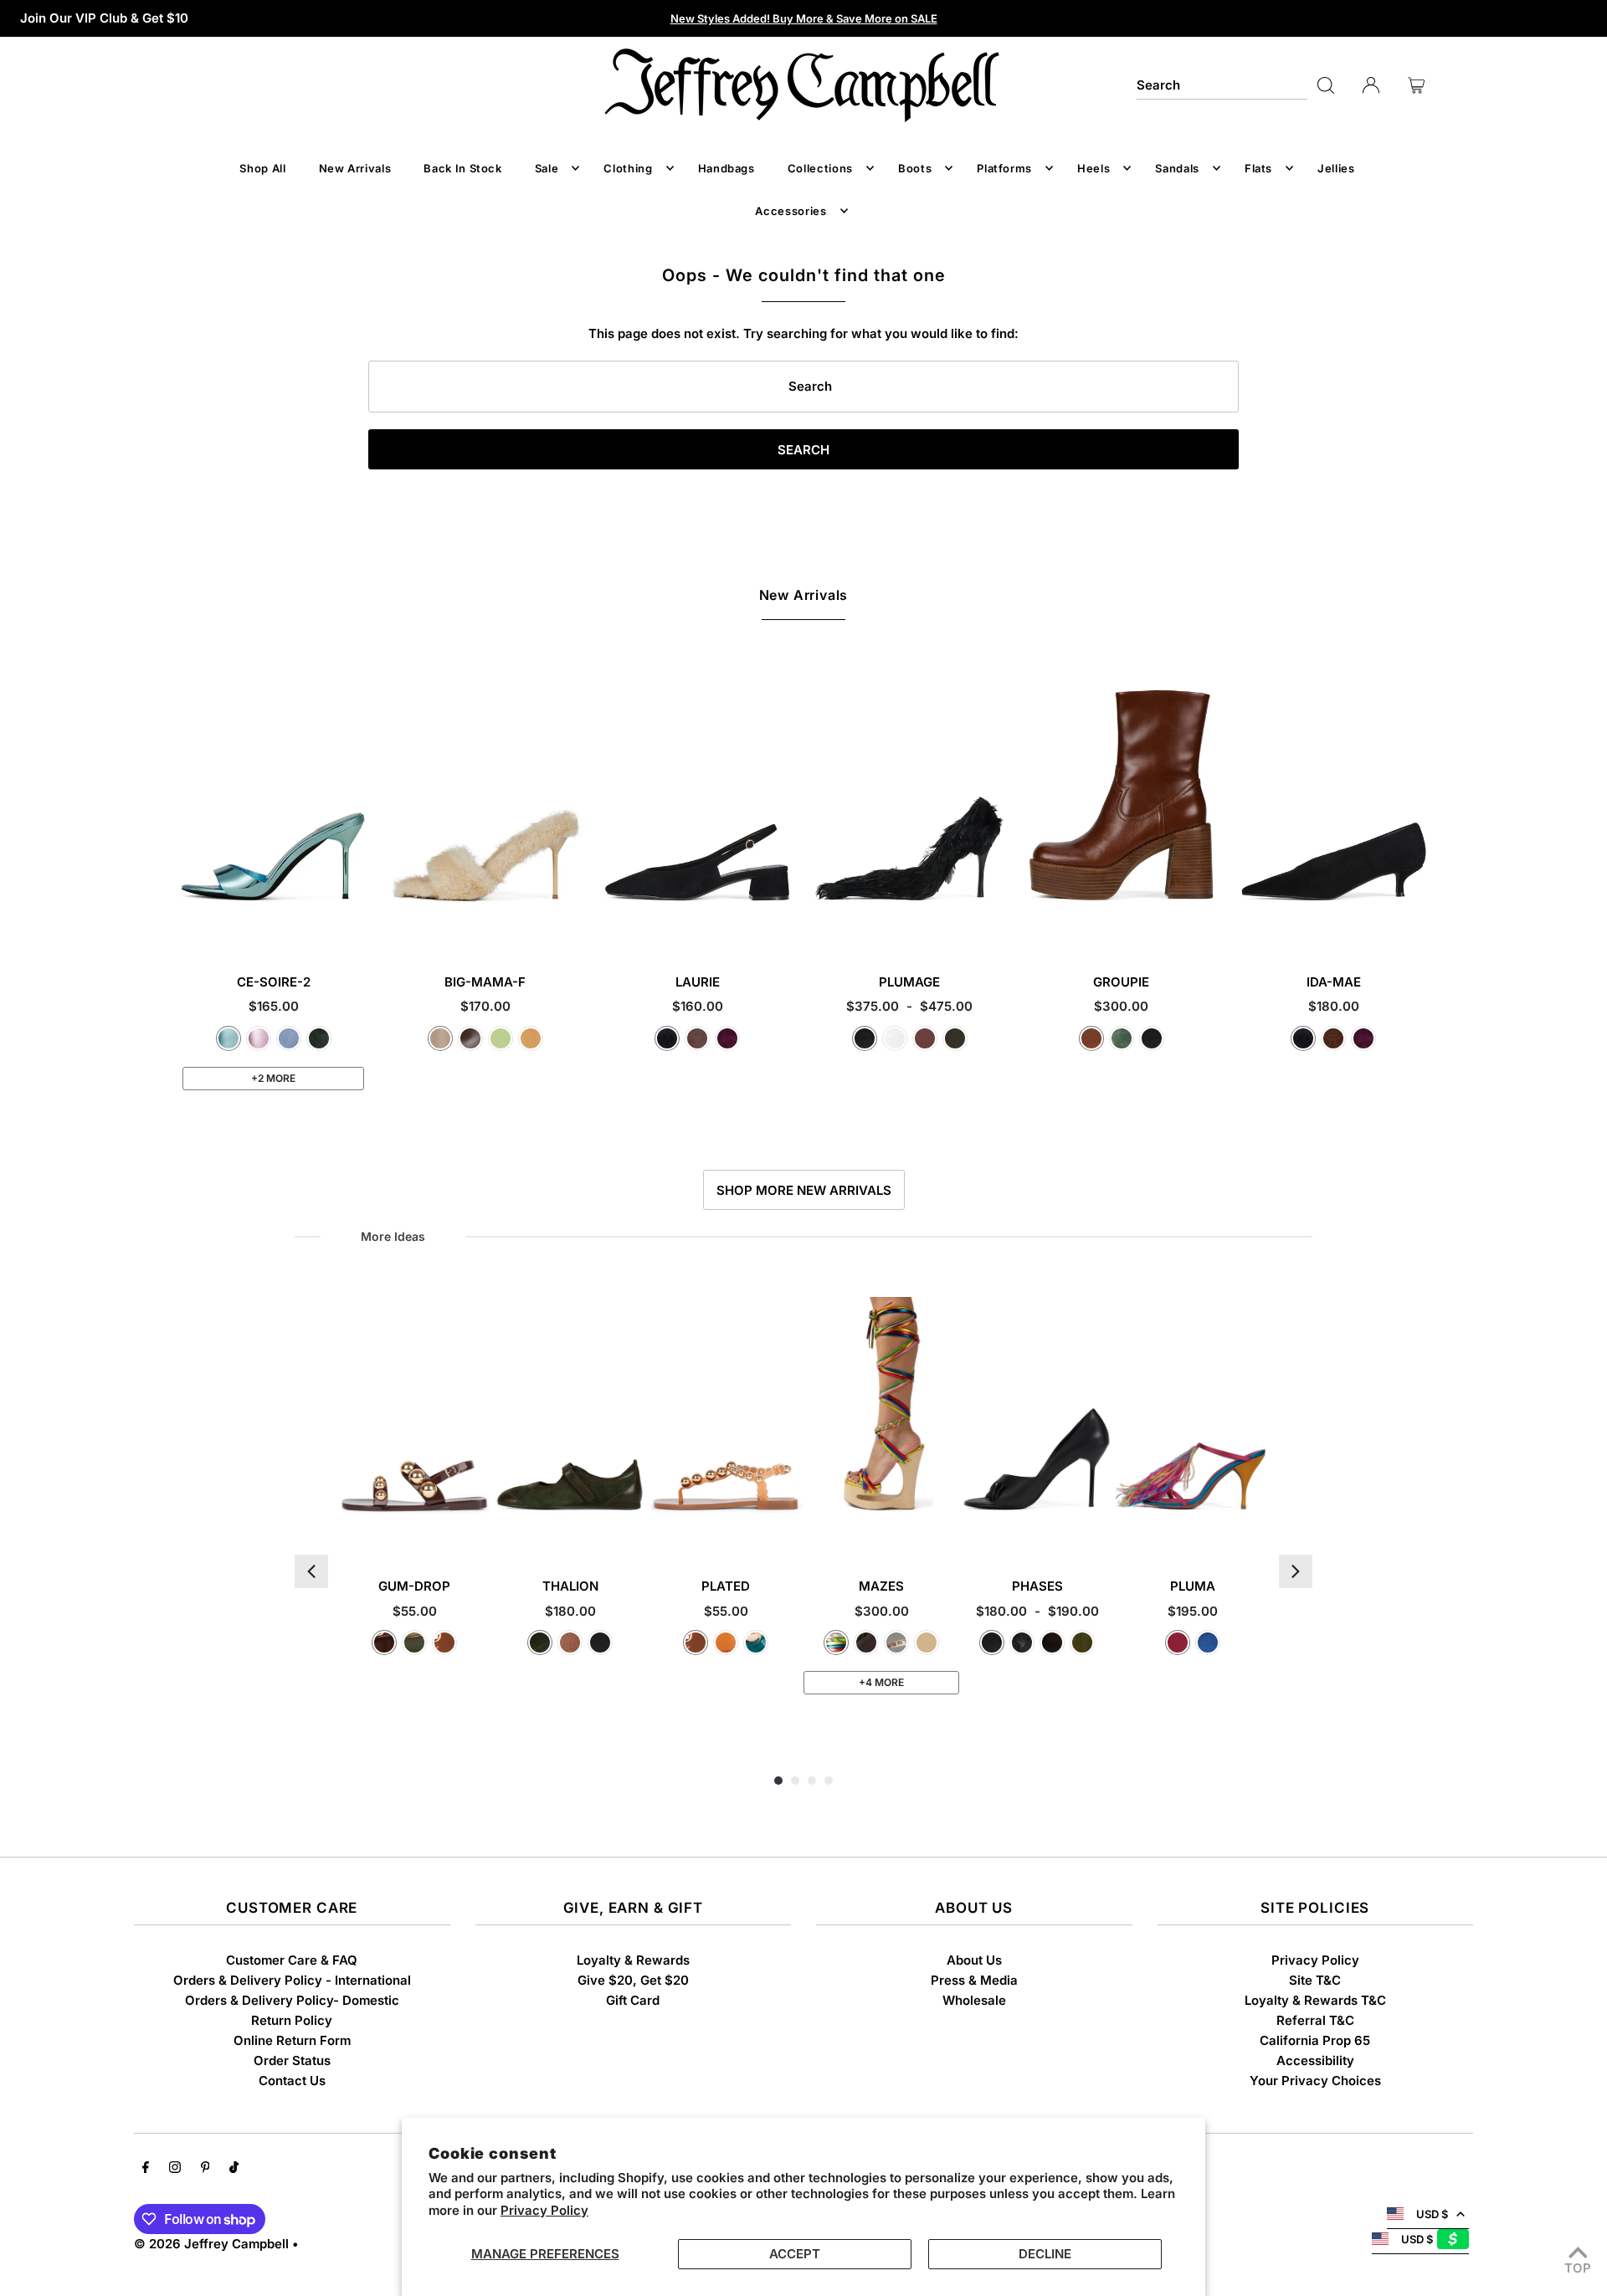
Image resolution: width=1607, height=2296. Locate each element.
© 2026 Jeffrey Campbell (211, 2244)
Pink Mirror (259, 1038)
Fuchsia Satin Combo (1178, 1643)
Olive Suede (1082, 1643)
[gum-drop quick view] (477, 1530)
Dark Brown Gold (384, 1643)
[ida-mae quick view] (1418, 926)
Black (865, 1038)
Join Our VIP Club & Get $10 (104, 18)
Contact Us (292, 2081)
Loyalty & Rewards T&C (1315, 2000)
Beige (440, 1038)
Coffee (470, 1038)
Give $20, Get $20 (633, 1980)
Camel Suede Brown (927, 1643)
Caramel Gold (444, 1643)
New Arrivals (804, 595)
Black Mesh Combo (1022, 1643)
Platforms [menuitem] (1004, 168)
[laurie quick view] (782, 926)
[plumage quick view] (993, 926)
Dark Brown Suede (1333, 1038)
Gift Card (633, 2000)
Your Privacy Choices (1315, 2081)
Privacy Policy (544, 2210)
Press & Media (974, 1980)
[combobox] (1222, 85)
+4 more (881, 1682)
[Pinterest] (205, 2169)
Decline (1045, 2254)
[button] (311, 1571)
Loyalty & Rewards (633, 1960)
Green (1122, 1038)
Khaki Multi (955, 1038)
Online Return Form (292, 2040)
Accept (795, 2254)
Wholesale (974, 2000)
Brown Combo (570, 1643)
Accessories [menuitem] (791, 211)
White (895, 1038)
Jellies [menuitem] (1336, 168)
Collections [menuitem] (820, 168)
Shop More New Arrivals (804, 1190)
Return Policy (292, 2020)
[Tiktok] (234, 2169)
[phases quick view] (1100, 1530)
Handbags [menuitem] (726, 168)
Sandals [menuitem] (1177, 168)
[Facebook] (146, 2169)
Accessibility (1315, 2060)
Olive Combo (540, 1643)
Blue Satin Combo (1208, 1643)
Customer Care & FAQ (292, 1960)
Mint (501, 1038)
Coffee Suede (1052, 1643)
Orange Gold (726, 1643)
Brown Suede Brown (866, 1643)
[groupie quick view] (1206, 926)
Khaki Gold (414, 1643)
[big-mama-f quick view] (570, 926)
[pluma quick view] (1256, 1530)
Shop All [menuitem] (262, 168)
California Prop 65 (1315, 2040)
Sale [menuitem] (547, 168)
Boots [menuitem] (915, 168)
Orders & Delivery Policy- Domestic (292, 2000)
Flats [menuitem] (1258, 168)
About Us (974, 1960)
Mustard (531, 1038)
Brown (925, 1038)
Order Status (292, 2060)
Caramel (1091, 1038)
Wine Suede (727, 1038)
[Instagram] (175, 2169)
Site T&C (1315, 1980)
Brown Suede (697, 1038)
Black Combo (600, 1643)
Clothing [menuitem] (628, 168)
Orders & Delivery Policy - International (292, 1980)
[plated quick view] (789, 1530)
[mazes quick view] (945, 1530)
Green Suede (319, 1038)
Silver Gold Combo (896, 1643)
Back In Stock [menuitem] (462, 168)
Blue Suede (289, 1038)
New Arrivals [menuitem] (355, 168)
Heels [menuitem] (1094, 168)
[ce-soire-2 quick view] (357, 926)
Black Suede (667, 1038)
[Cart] (1416, 85)
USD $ (1432, 2214)
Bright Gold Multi (836, 1643)
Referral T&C (1315, 2020)
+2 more (273, 1078)
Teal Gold (756, 1643)
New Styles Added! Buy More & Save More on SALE (804, 18)
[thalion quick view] (633, 1530)
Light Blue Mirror (228, 1038)
